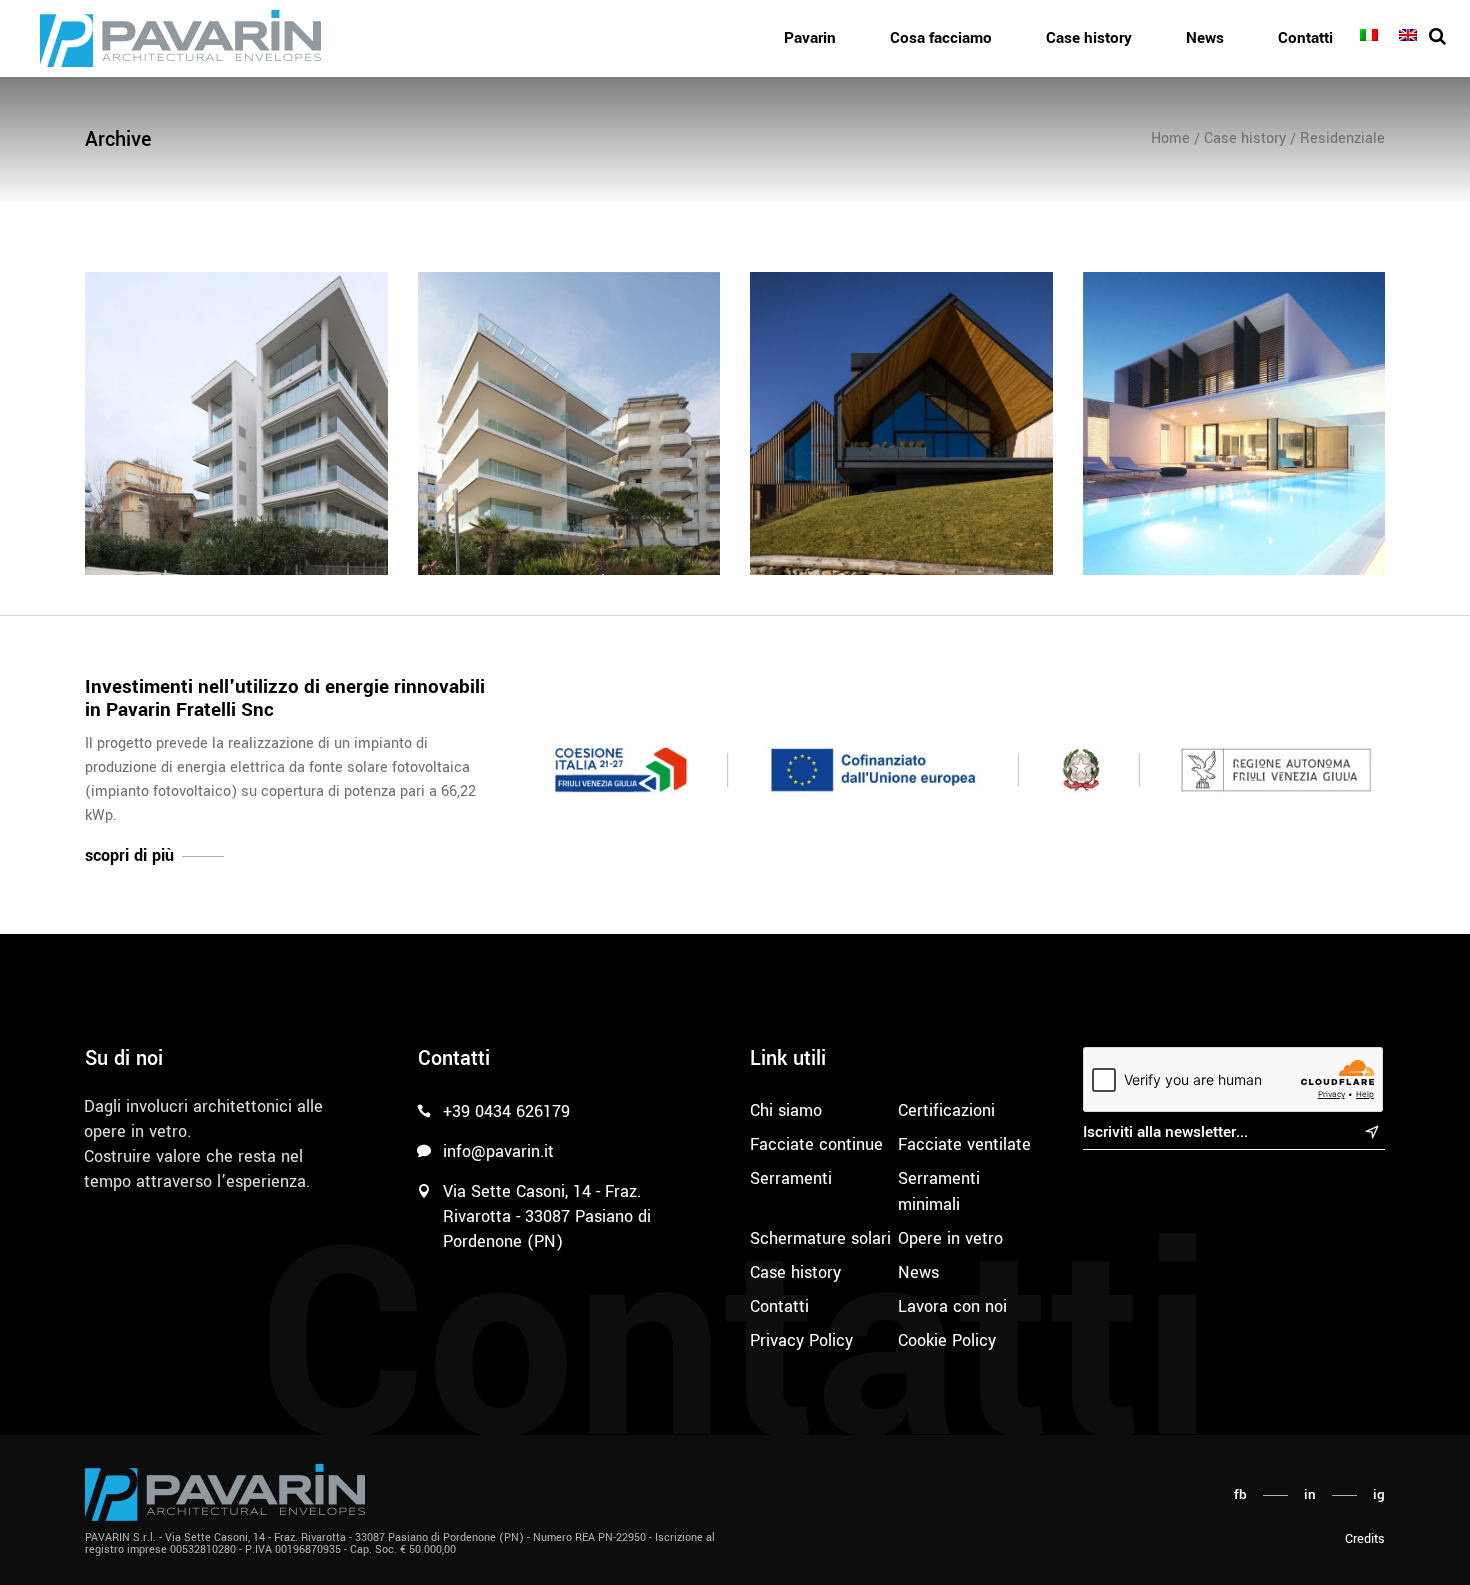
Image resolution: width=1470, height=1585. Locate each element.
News (918, 1272)
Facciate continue (816, 1144)
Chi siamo (786, 1110)
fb (1240, 1494)
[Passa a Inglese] (1411, 36)
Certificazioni (946, 1110)
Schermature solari (820, 1238)
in (1310, 1494)
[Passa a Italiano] (1372, 36)
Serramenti (791, 1178)
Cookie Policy (947, 1340)
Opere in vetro (950, 1238)
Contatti (779, 1306)
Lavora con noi (952, 1306)
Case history (795, 1272)
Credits (1365, 1539)
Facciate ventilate (964, 1144)
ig (1379, 1494)
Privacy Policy (801, 1340)
